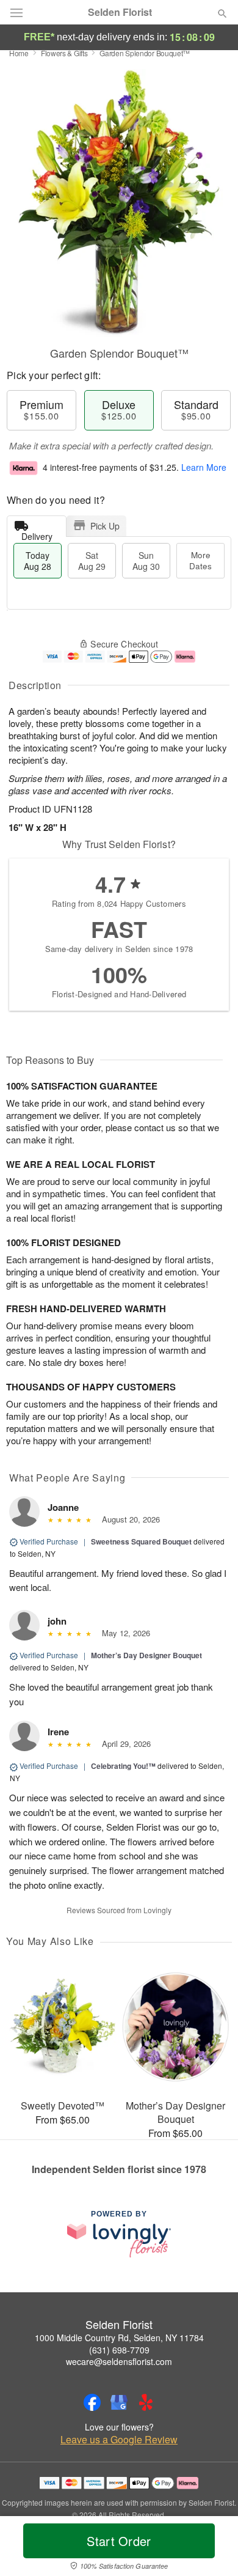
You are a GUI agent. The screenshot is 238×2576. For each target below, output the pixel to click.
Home (19, 53)
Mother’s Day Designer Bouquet (146, 1655)
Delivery (37, 533)
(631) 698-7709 (119, 2350)
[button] (212, 2548)
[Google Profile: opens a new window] (119, 2402)
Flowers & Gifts (64, 53)
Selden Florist (120, 12)
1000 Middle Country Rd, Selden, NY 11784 (119, 2338)
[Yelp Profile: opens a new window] (146, 2402)
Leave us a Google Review (119, 2440)
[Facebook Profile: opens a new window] (92, 2402)
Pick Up (105, 526)
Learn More (204, 467)
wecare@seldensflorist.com (119, 2361)
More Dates (200, 560)
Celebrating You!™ (123, 1766)
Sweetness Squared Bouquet (141, 1541)
